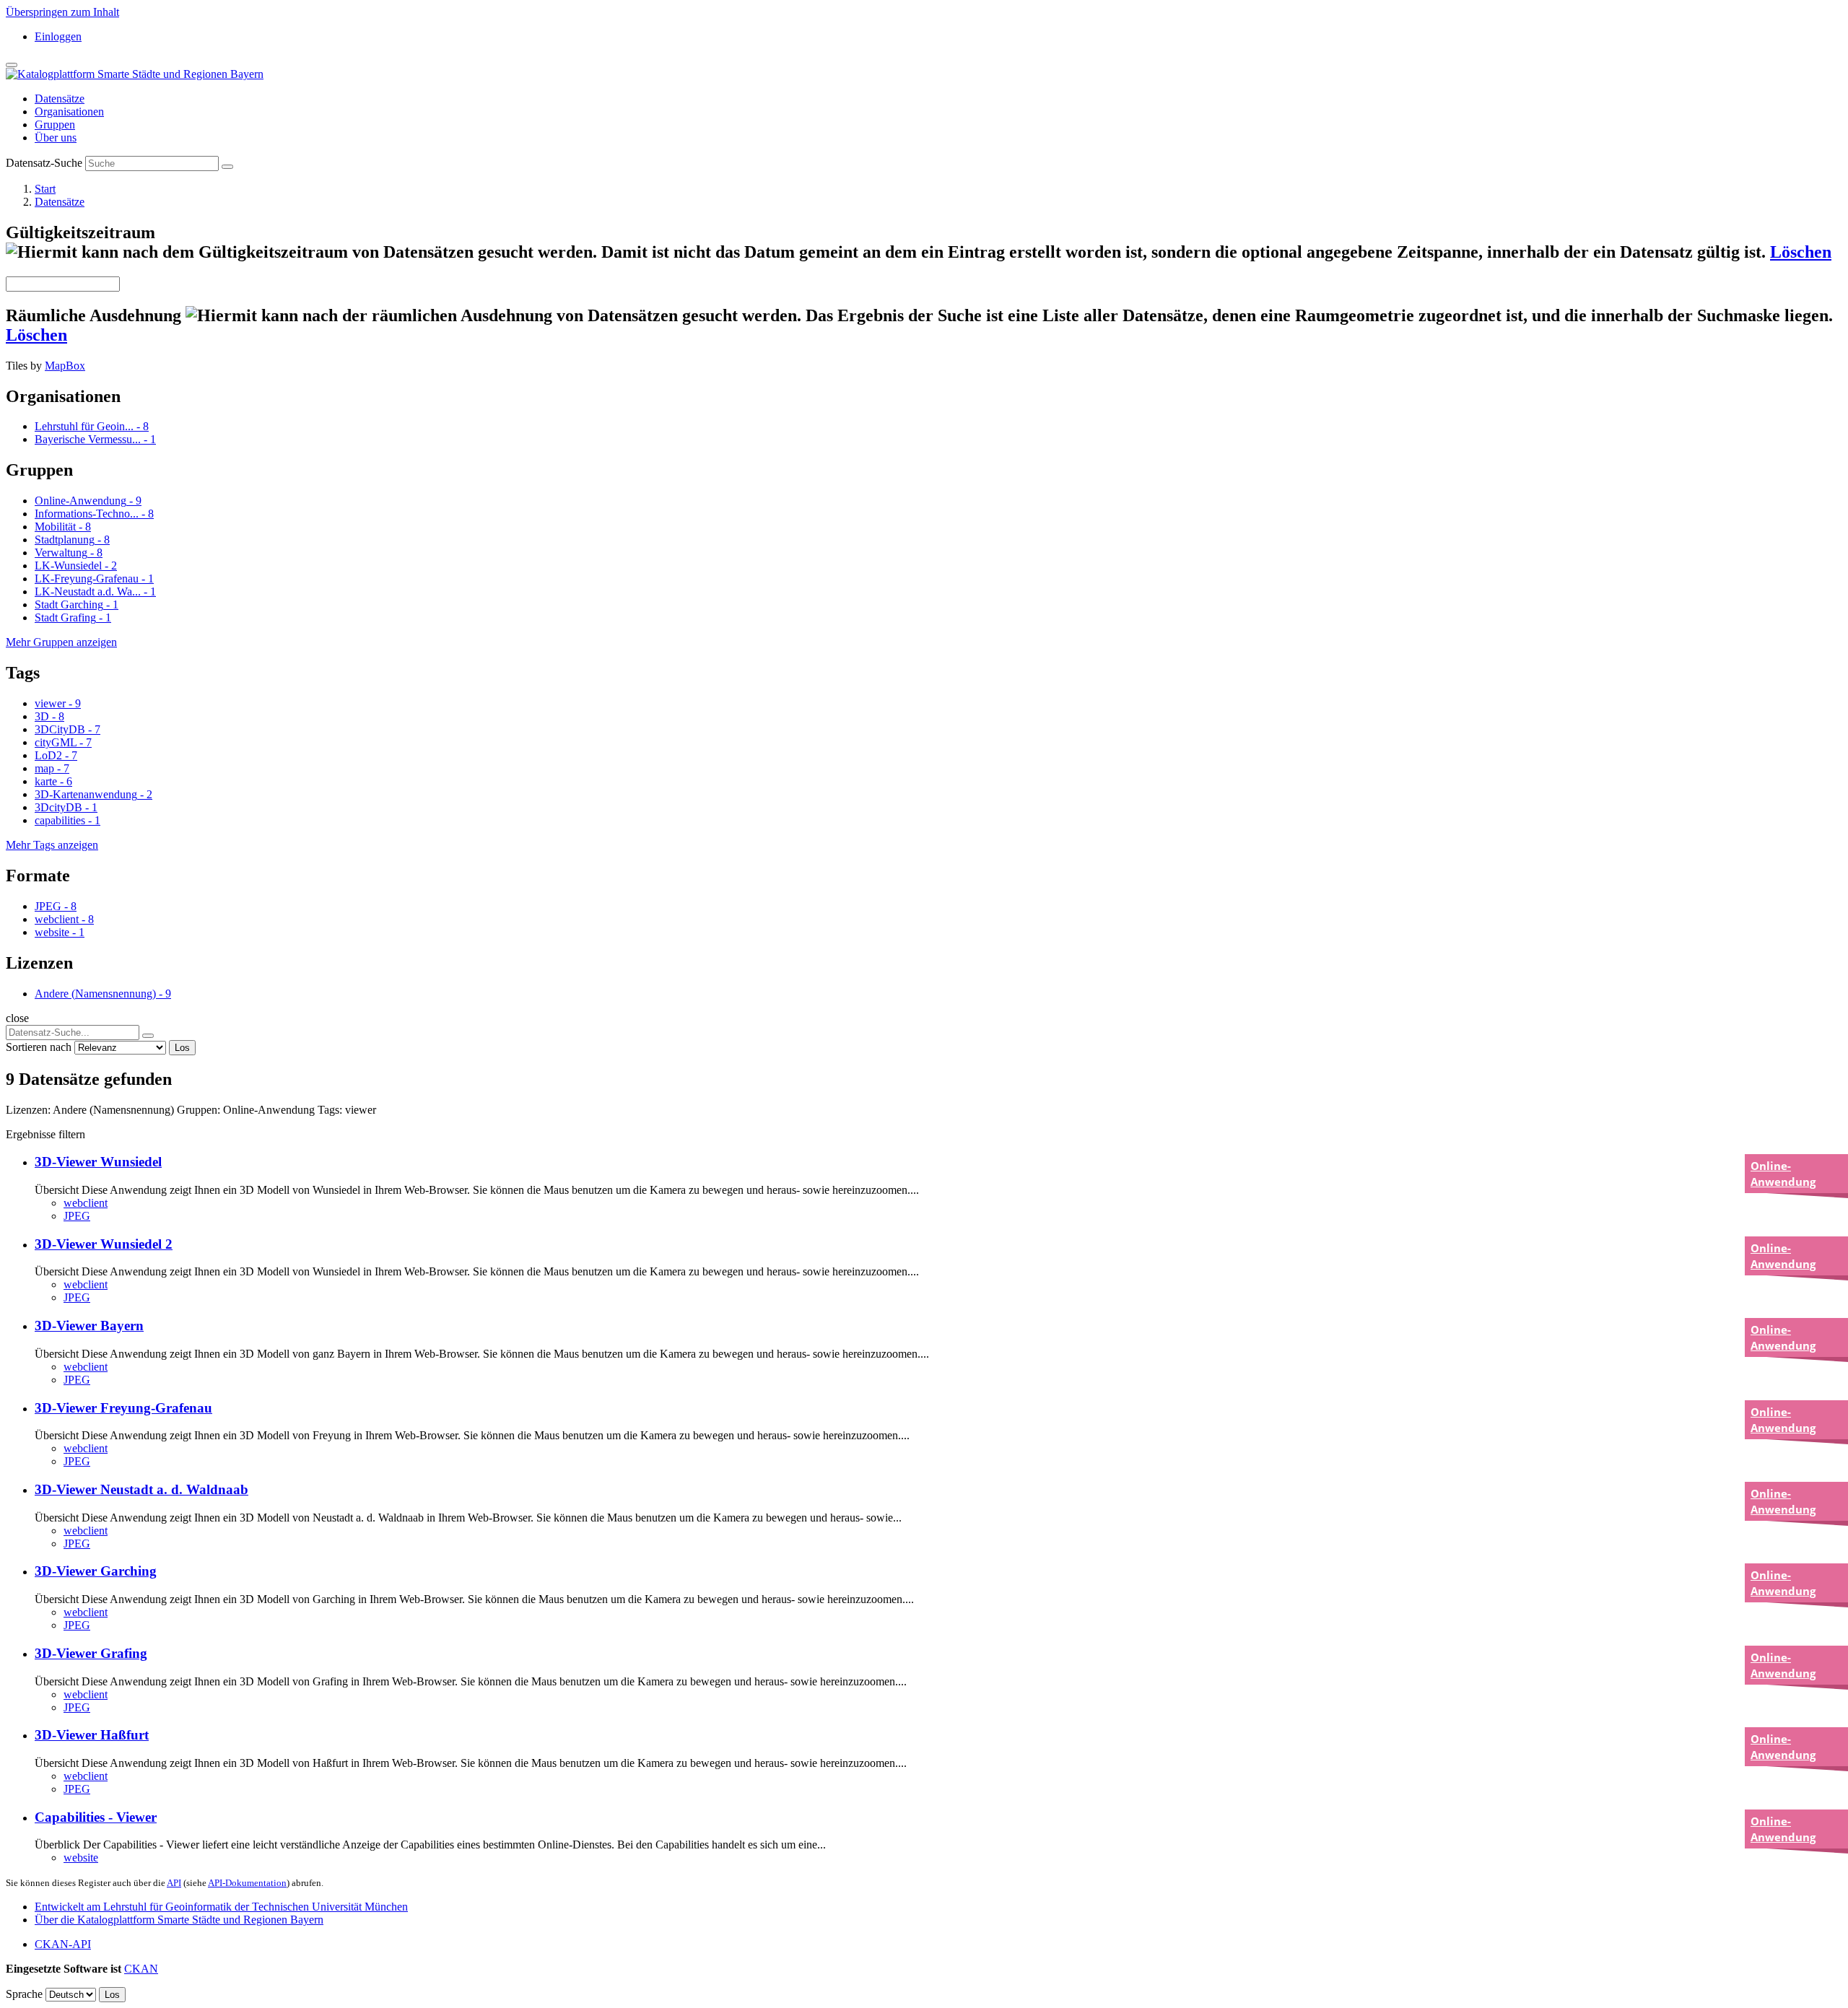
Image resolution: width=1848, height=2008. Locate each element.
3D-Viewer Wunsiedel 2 (104, 1244)
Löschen (1801, 252)
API (174, 1883)
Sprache (24, 1994)
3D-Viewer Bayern (89, 1326)
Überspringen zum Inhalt (62, 12)
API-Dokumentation (247, 1883)
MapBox (65, 366)
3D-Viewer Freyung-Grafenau (123, 1408)
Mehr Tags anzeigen (52, 845)
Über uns (56, 137)
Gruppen (55, 125)
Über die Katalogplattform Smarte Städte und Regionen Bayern (179, 1920)
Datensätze (60, 99)
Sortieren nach (39, 1047)
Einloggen (58, 36)
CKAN (141, 1969)
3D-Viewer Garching (96, 1571)
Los (182, 1048)
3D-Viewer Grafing (91, 1653)
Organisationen (69, 112)
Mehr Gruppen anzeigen (61, 642)
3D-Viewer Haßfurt (92, 1735)
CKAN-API (63, 1944)
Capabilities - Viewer (96, 1817)
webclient (86, 1203)
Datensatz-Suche (44, 163)
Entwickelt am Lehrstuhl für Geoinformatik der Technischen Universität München (221, 1907)
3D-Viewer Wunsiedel (98, 1162)
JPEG (77, 1216)
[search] (148, 1036)
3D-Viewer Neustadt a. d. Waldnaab (141, 1489)
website (81, 1858)
